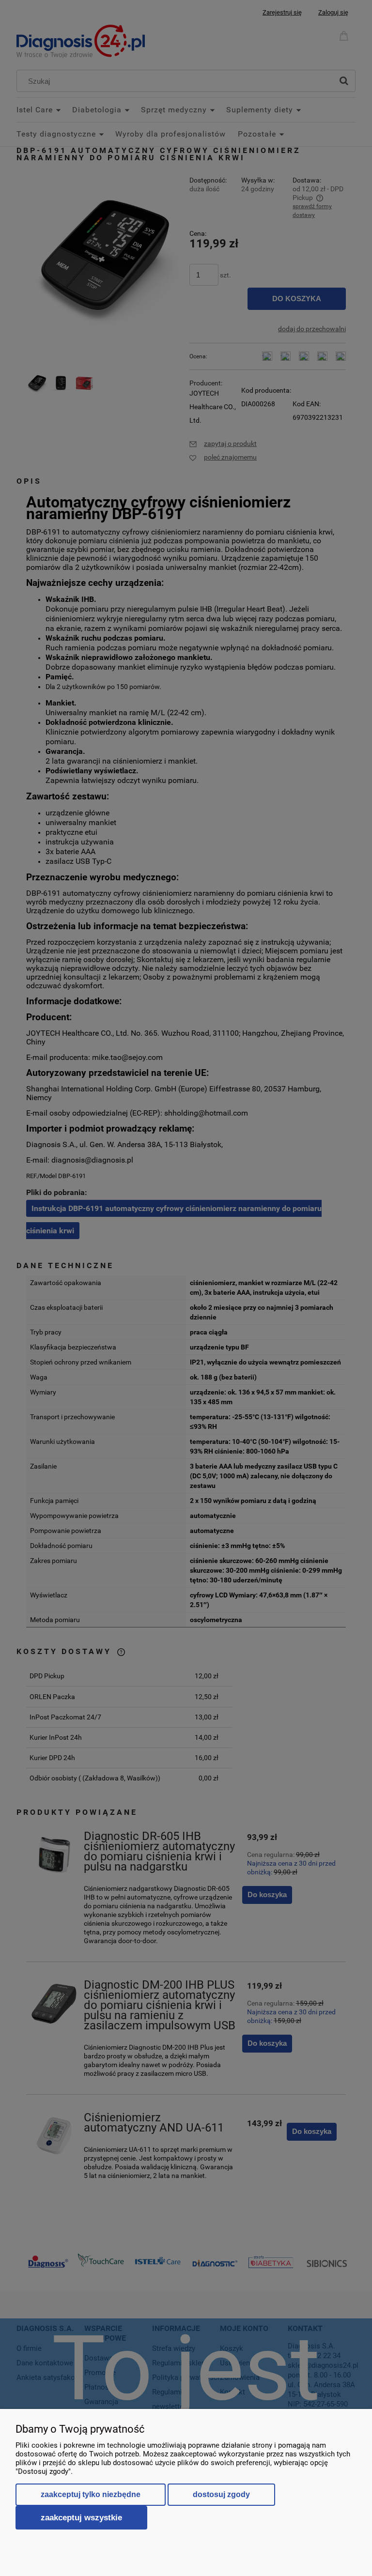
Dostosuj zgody (221, 2494)
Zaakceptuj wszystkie (81, 2517)
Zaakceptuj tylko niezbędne (91, 2494)
